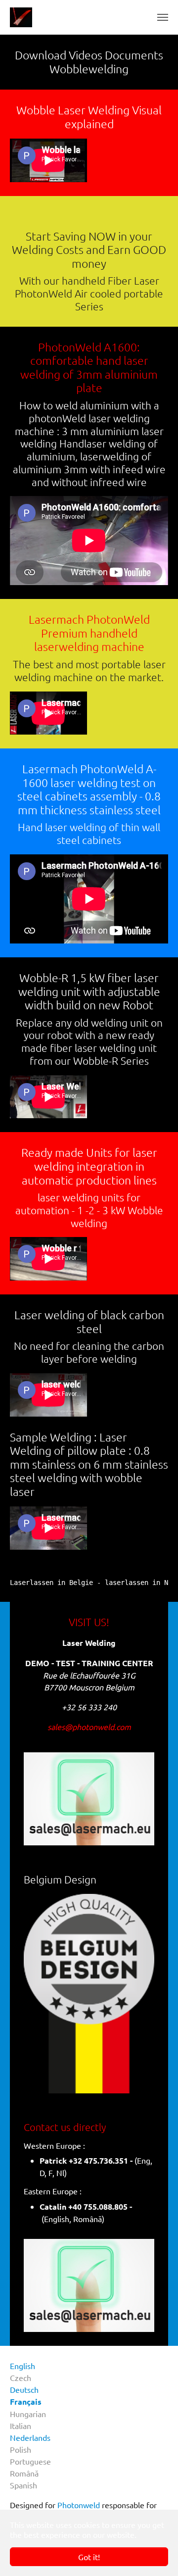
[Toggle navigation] (163, 17)
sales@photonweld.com (89, 1727)
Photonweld (79, 2505)
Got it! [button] (89, 2557)
